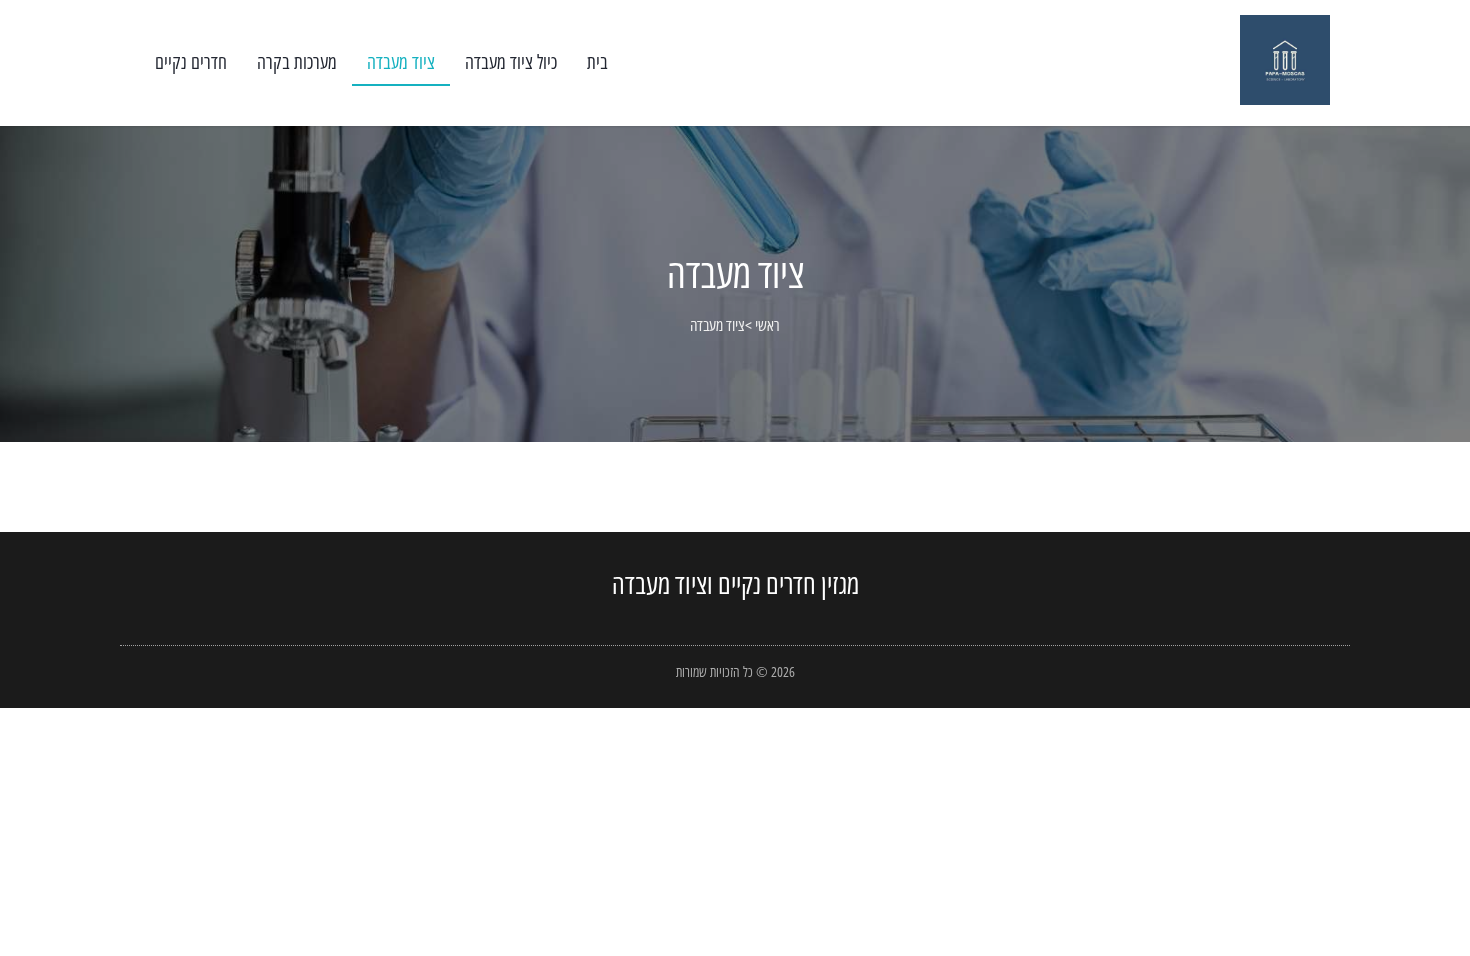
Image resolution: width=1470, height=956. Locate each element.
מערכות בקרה (297, 62)
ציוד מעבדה (401, 62)
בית (597, 62)
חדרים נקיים (191, 62)
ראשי (767, 325)
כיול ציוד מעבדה (511, 62)
